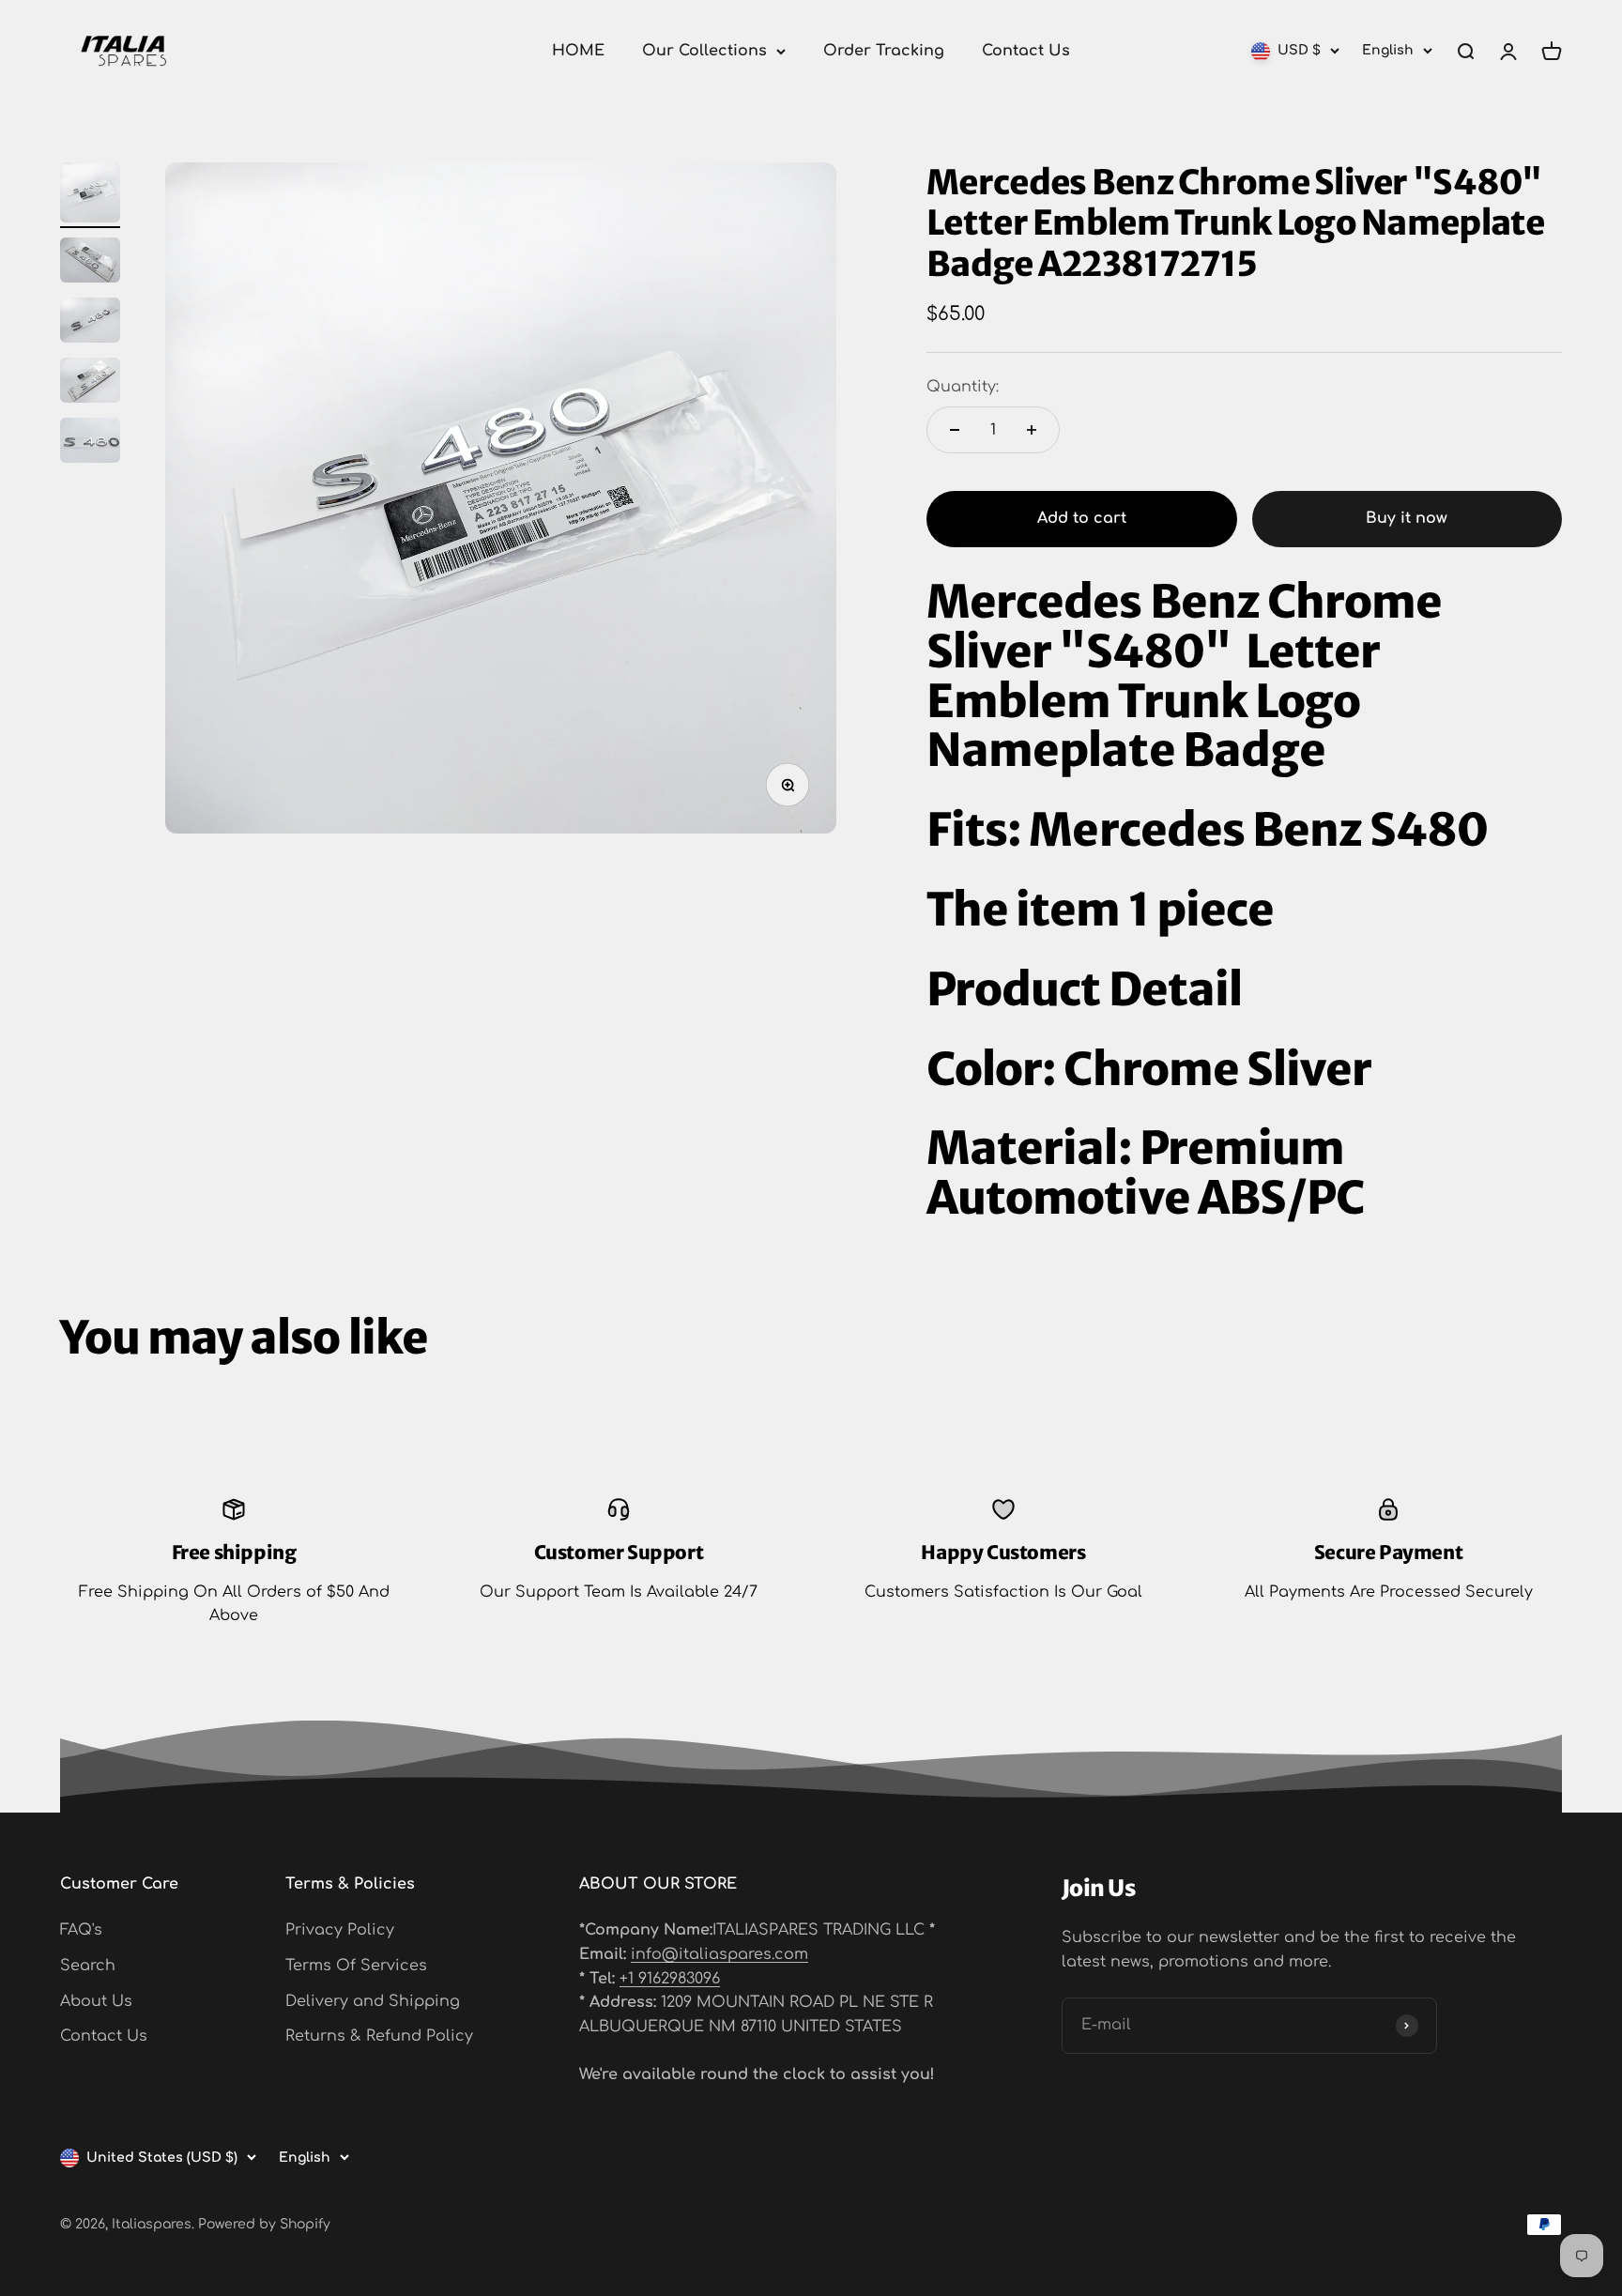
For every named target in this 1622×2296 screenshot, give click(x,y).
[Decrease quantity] (955, 430)
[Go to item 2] (90, 263)
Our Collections (704, 51)
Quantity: (963, 387)
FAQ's (81, 1930)
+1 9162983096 (670, 1979)
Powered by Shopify (264, 2224)
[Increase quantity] (1032, 430)
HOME (578, 51)
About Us (96, 2001)
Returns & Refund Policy (379, 2036)
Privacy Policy (340, 1930)
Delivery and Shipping (373, 2001)
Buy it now (1407, 518)
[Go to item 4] (90, 383)
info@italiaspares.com (719, 1954)
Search (88, 1966)
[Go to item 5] (90, 443)
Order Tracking (884, 51)
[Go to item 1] (90, 195)
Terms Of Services (356, 1966)
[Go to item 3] (90, 323)
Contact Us (1026, 51)
